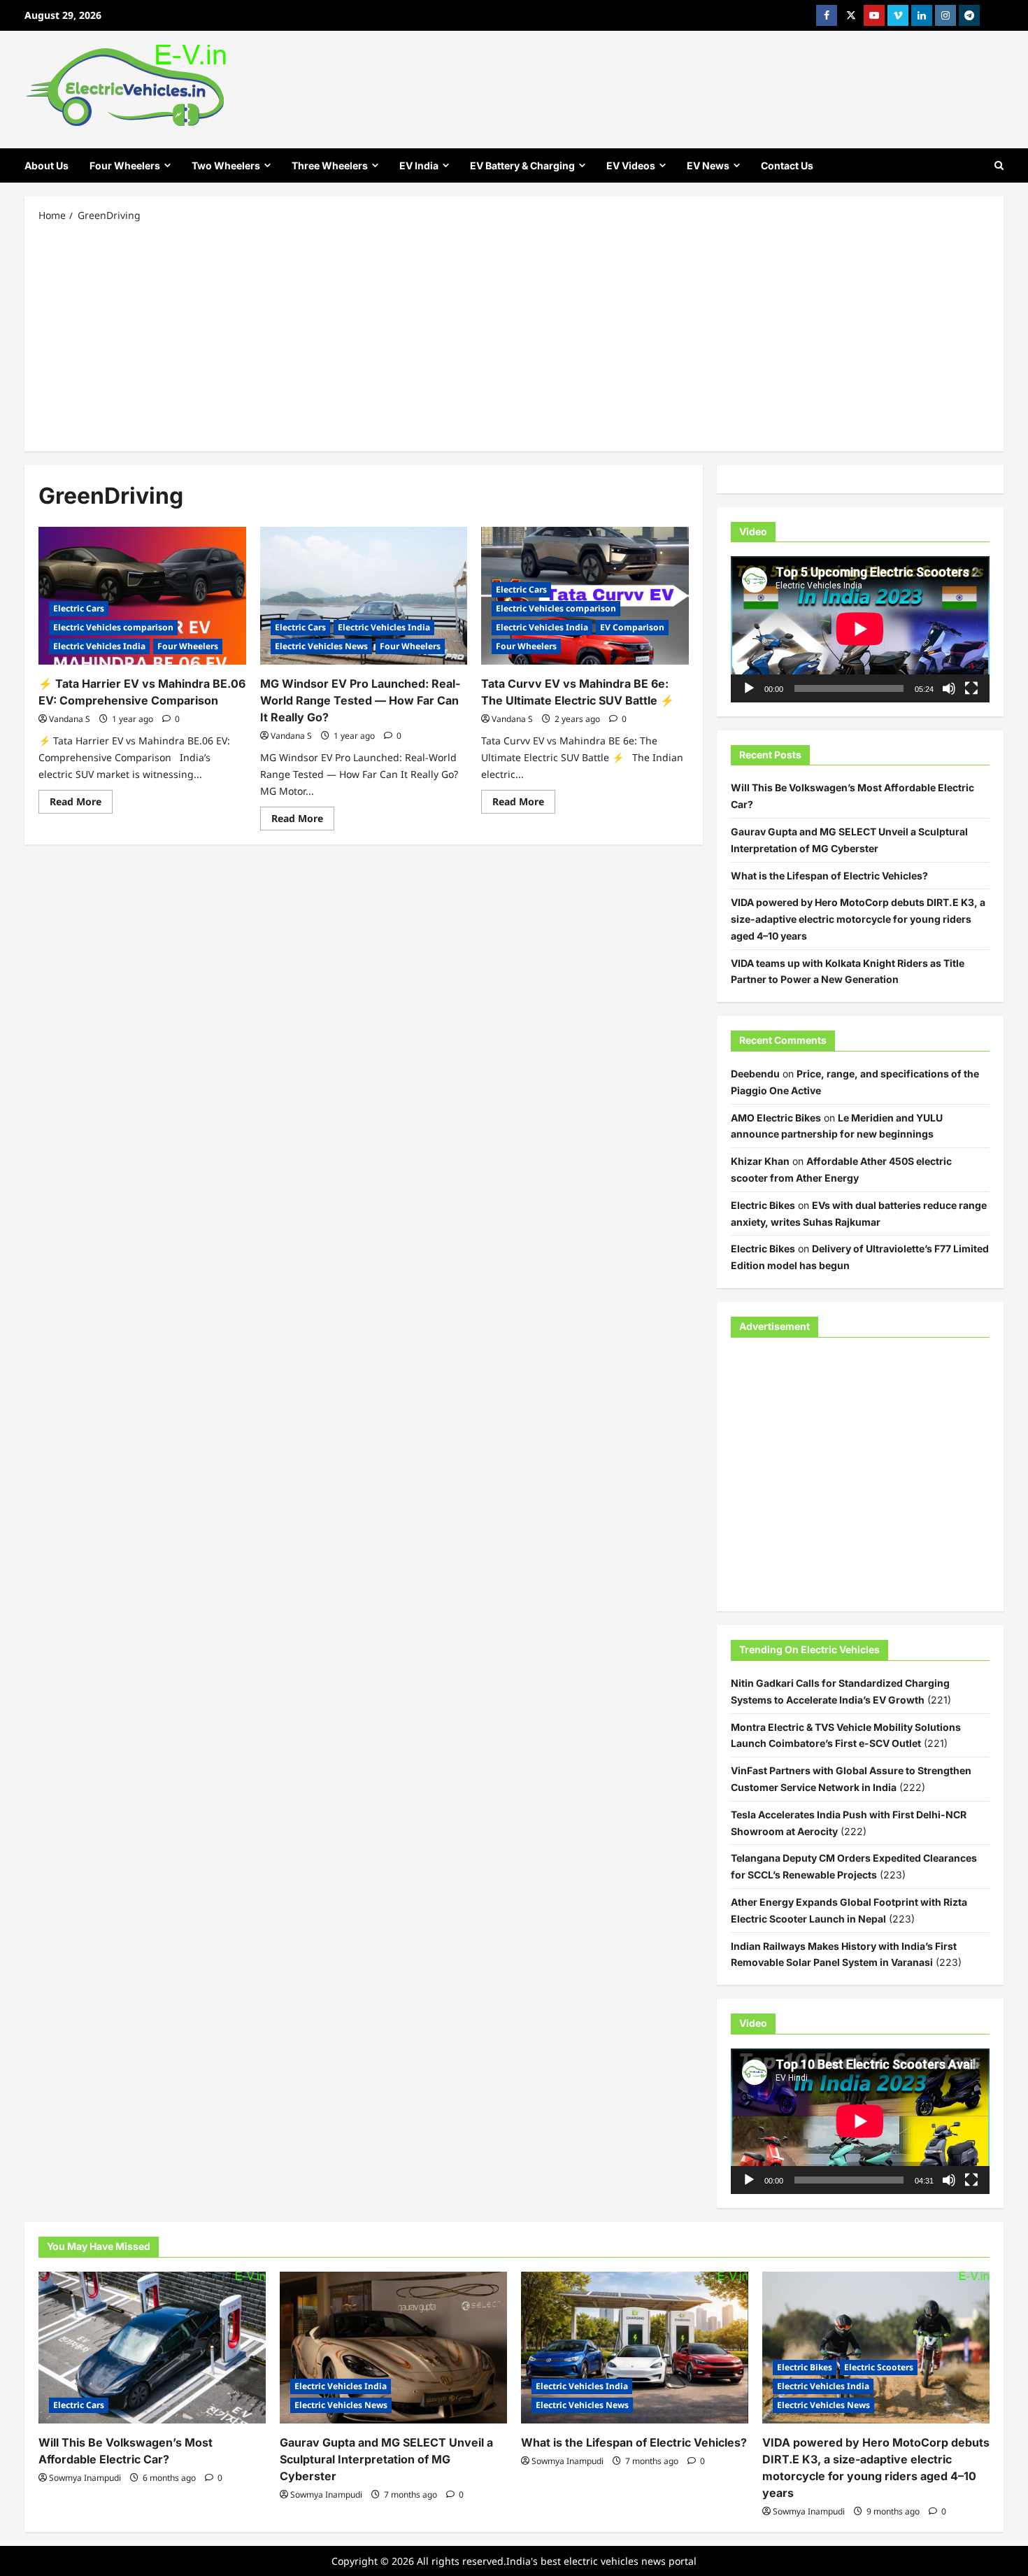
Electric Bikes (763, 1205)
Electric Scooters (879, 2367)
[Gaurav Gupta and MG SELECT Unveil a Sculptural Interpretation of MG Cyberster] (393, 2348)
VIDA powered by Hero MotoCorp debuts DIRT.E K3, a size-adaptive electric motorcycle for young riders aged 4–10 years (858, 919)
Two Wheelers (226, 165)
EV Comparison (632, 627)
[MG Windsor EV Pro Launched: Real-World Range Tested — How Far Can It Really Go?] (364, 596)
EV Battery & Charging (522, 165)
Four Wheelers (125, 165)
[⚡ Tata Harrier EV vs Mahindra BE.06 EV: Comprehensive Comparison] (142, 596)
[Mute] (949, 688)
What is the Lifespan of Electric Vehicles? (829, 876)
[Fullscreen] (971, 688)
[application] (860, 629)
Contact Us (787, 165)
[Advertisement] (514, 336)
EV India (419, 165)
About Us (47, 165)
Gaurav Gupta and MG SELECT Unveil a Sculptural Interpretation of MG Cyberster (386, 2459)
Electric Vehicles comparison (113, 627)
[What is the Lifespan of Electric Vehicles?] (635, 2348)
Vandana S (70, 719)
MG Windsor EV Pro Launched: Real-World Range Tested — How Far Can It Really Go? (360, 700)
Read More (81, 804)
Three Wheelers (330, 165)
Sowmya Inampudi (85, 2478)
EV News (708, 165)
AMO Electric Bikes (776, 1118)
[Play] (749, 688)
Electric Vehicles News (321, 646)
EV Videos (631, 165)
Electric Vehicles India (99, 646)
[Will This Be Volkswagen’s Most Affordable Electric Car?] (152, 2348)
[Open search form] (999, 165)
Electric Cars (79, 608)
